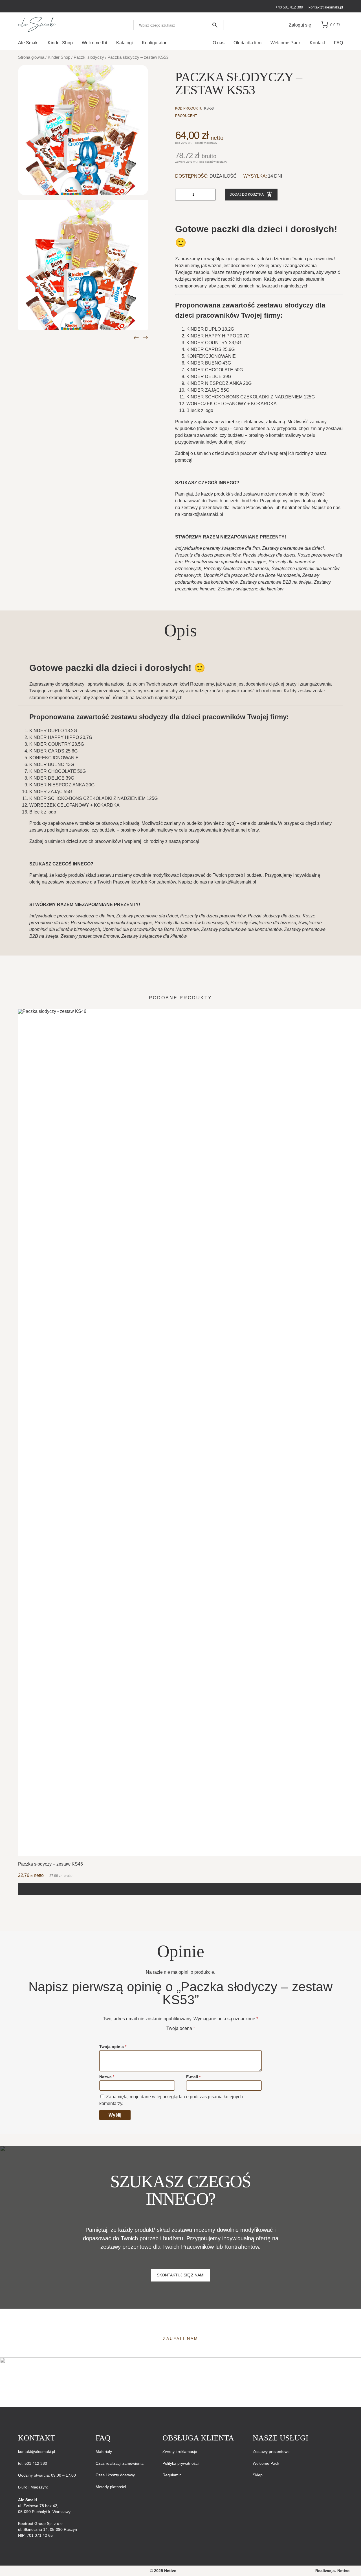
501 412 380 (35, 2463)
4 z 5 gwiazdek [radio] (188, 2035)
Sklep (258, 2475)
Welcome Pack (266, 2463)
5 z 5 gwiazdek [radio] (196, 2035)
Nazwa (107, 2077)
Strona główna (31, 57)
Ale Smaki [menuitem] (28, 43)
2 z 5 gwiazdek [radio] (173, 2035)
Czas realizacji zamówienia (120, 2463)
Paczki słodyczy (89, 57)
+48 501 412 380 (289, 7)
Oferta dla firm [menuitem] (247, 43)
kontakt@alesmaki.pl (326, 7)
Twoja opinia (113, 2047)
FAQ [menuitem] (338, 43)
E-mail (193, 2077)
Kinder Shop (59, 57)
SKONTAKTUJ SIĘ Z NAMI (181, 2275)
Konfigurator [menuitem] (154, 43)
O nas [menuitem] (219, 43)
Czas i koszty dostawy (115, 2475)
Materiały (104, 2451)
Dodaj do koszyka (247, 195)
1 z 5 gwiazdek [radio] (165, 2035)
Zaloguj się (300, 25)
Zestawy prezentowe (271, 2451)
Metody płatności (111, 2487)
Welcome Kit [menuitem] (94, 43)
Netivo (344, 2571)
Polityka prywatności (180, 2463)
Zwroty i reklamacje (180, 2451)
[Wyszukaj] (215, 25)
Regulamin (172, 2475)
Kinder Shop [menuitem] (60, 43)
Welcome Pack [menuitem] (286, 43)
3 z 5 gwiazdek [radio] (180, 2035)
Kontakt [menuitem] (317, 43)
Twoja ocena (181, 2028)
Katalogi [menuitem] (125, 43)
